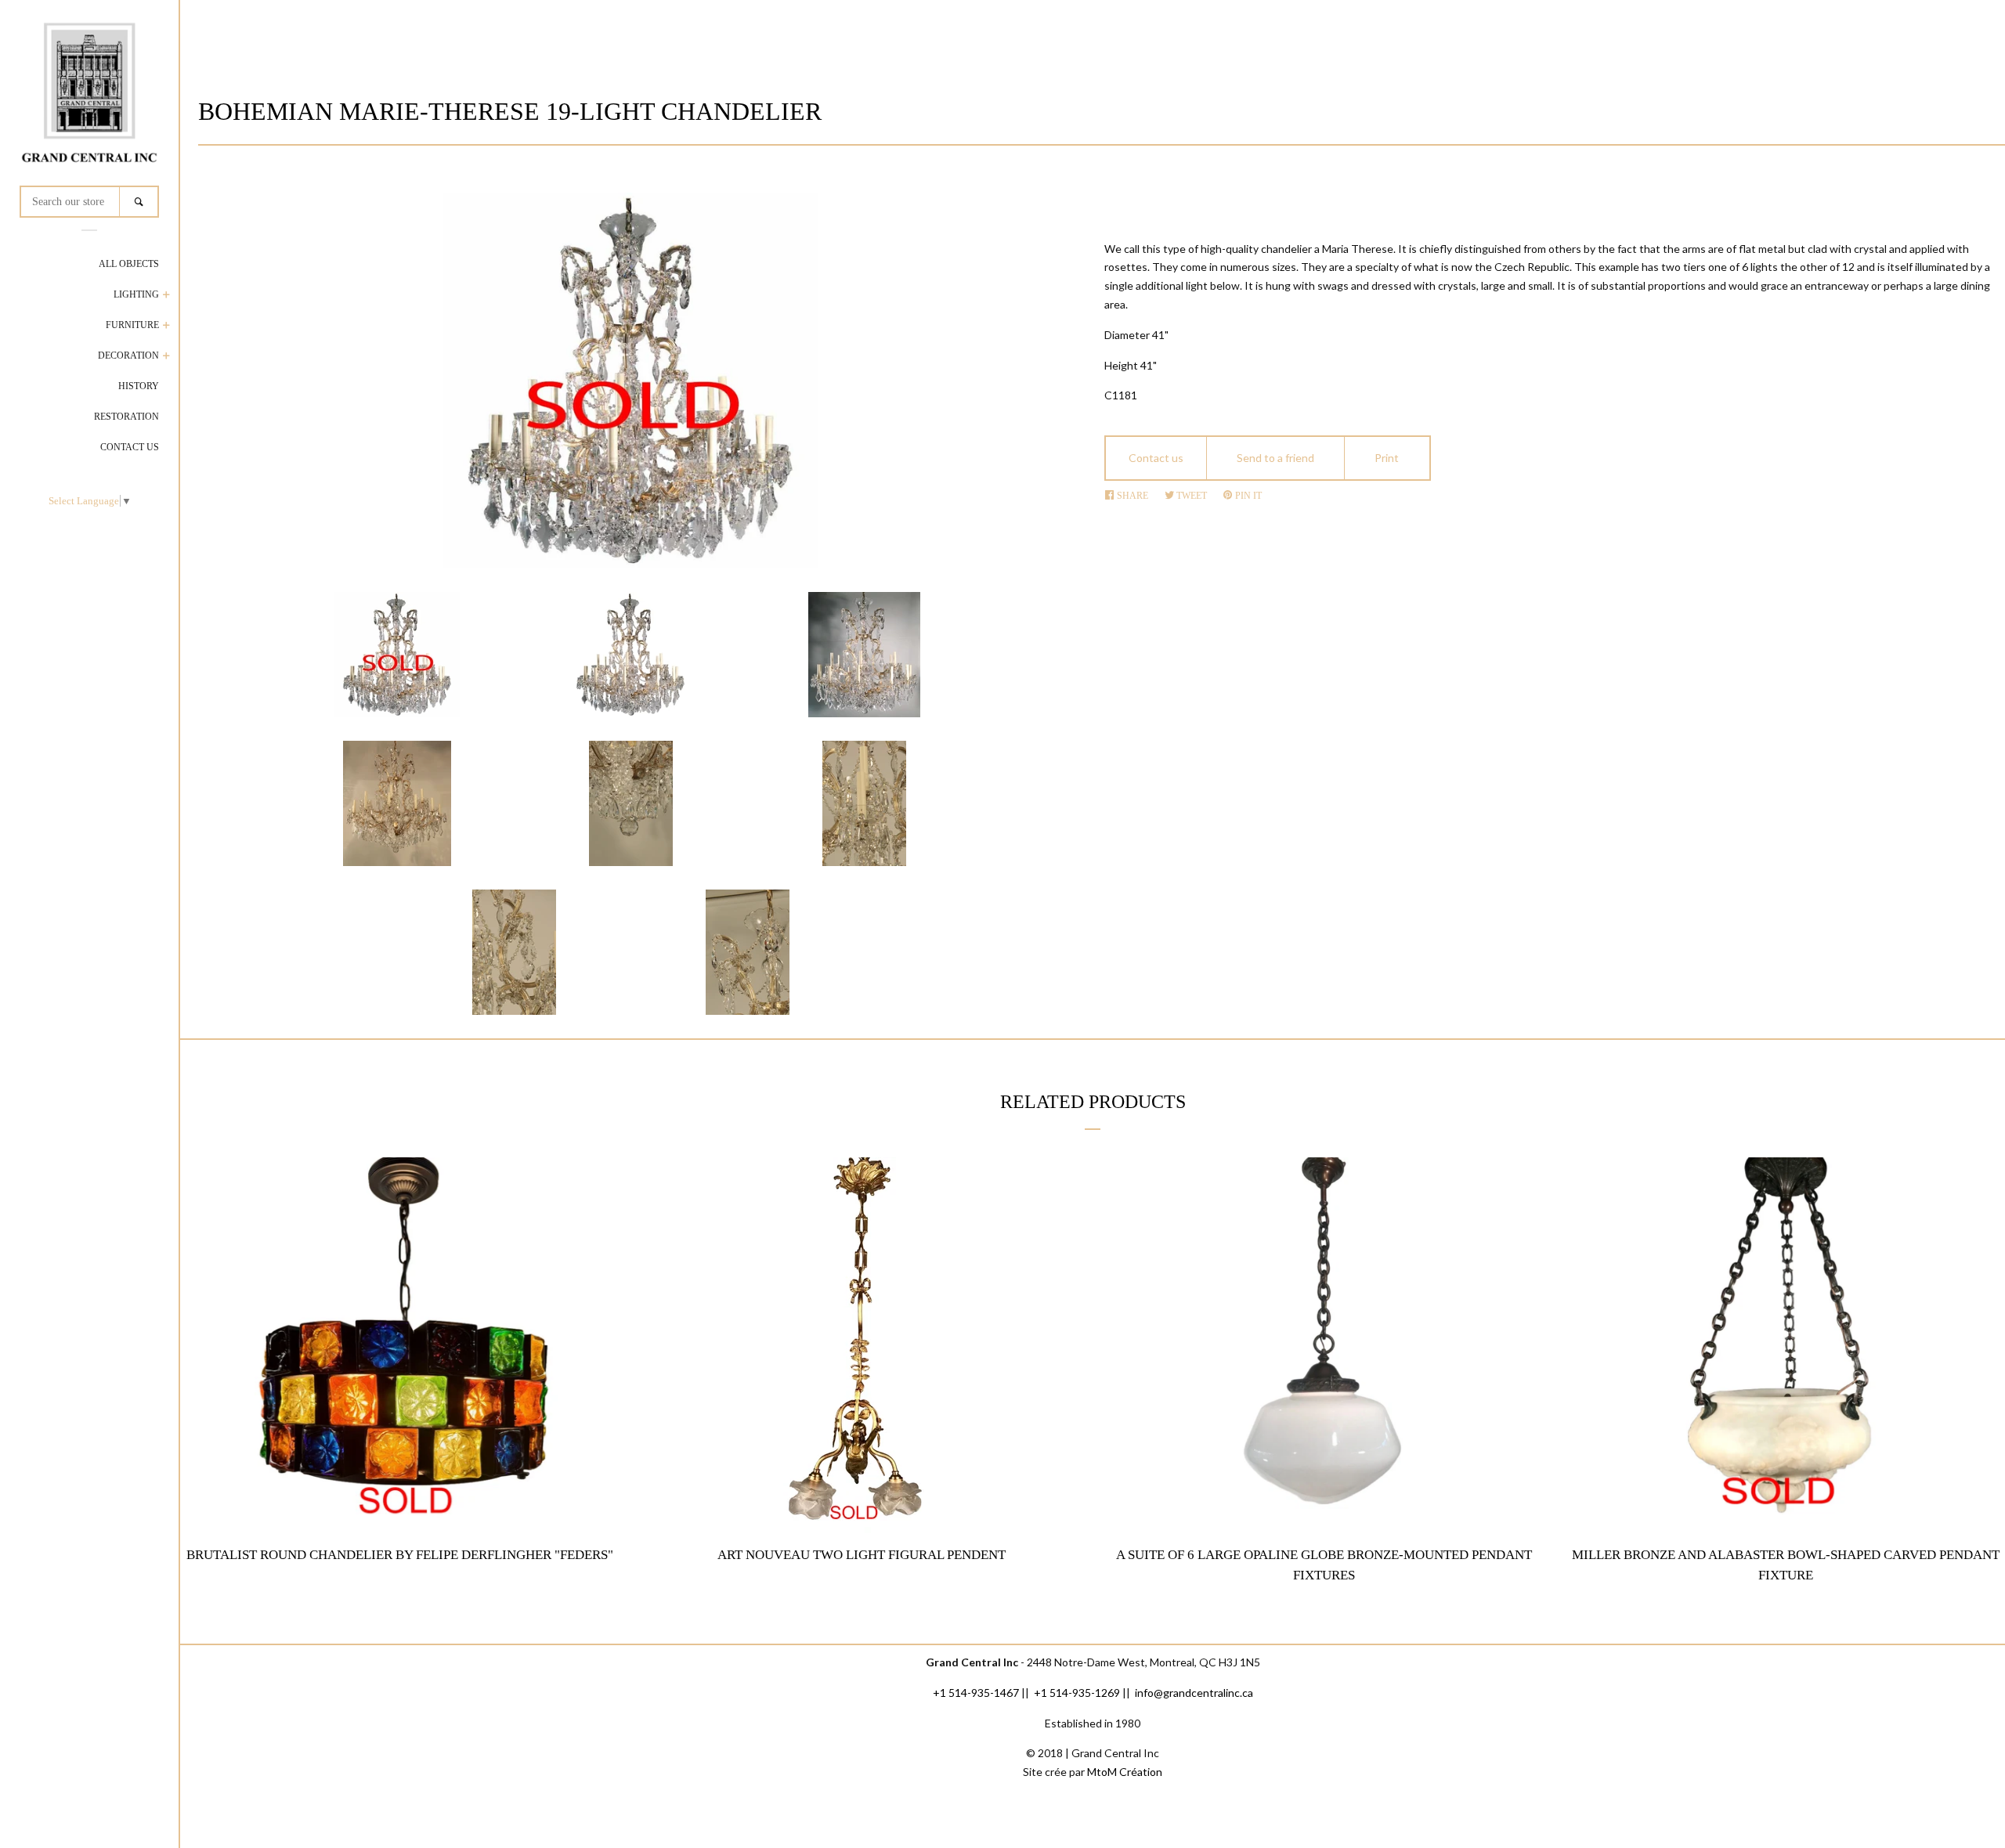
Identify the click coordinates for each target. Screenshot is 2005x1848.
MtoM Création (1125, 1772)
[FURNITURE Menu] (166, 327)
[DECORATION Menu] (166, 357)
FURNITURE (132, 325)
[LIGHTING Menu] (166, 296)
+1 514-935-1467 (976, 1693)
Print (1387, 458)
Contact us (1156, 458)
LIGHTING (136, 294)
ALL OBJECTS (129, 264)
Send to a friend (1275, 458)
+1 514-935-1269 (1077, 1693)
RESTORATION (126, 417)
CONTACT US (130, 447)
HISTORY (139, 386)
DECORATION (128, 356)
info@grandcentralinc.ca (1194, 1693)
